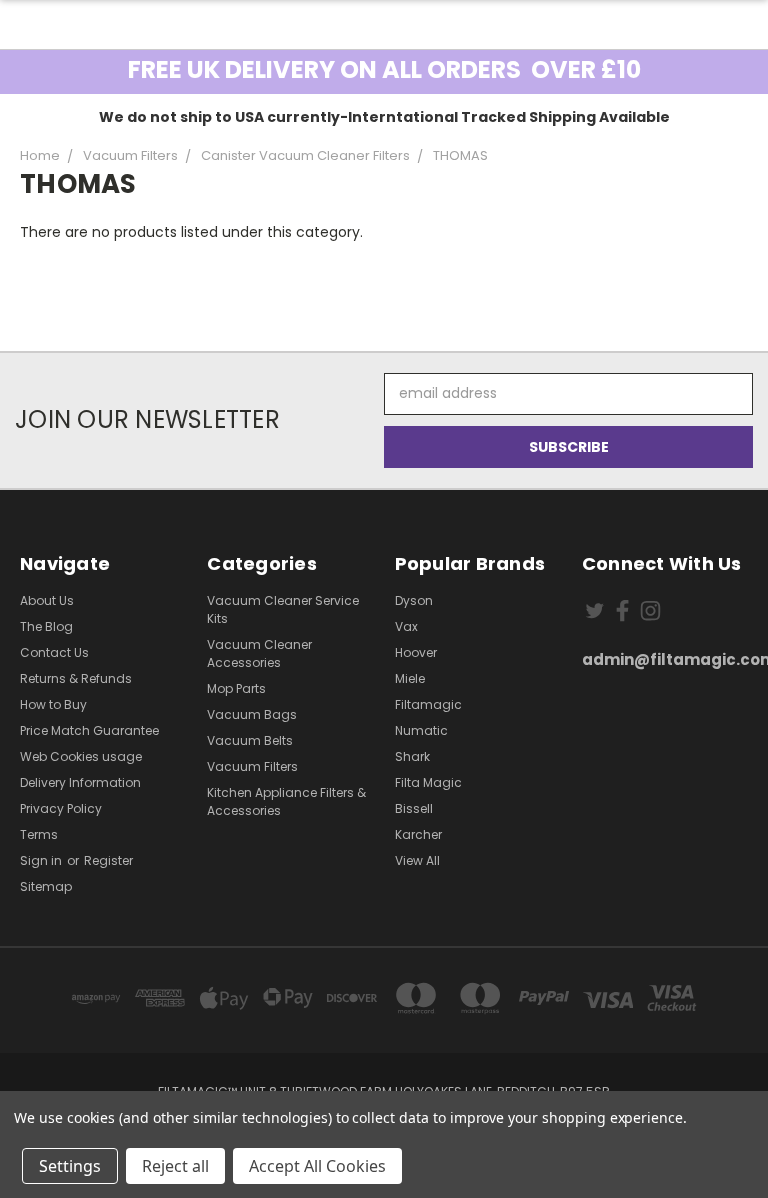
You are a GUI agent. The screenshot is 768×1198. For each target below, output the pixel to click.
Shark (412, 756)
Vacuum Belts (250, 740)
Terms (39, 834)
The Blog (46, 626)
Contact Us (54, 652)
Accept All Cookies (317, 1166)
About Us (47, 600)
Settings (70, 1166)
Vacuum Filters (252, 766)
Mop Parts (236, 688)
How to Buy (53, 704)
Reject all (175, 1166)
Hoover (416, 652)
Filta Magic (428, 782)
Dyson (414, 600)
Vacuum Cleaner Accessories (259, 653)
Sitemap (46, 886)
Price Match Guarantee (89, 730)
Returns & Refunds (76, 678)
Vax (406, 626)
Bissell (414, 808)
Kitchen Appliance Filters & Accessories (286, 801)
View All (417, 860)
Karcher (418, 834)
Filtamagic (428, 704)
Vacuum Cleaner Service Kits (283, 609)
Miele (410, 678)
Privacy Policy (61, 808)
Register (108, 860)
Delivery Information (80, 782)
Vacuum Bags (252, 714)
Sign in (42, 860)
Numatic (421, 730)
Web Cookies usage (81, 756)
